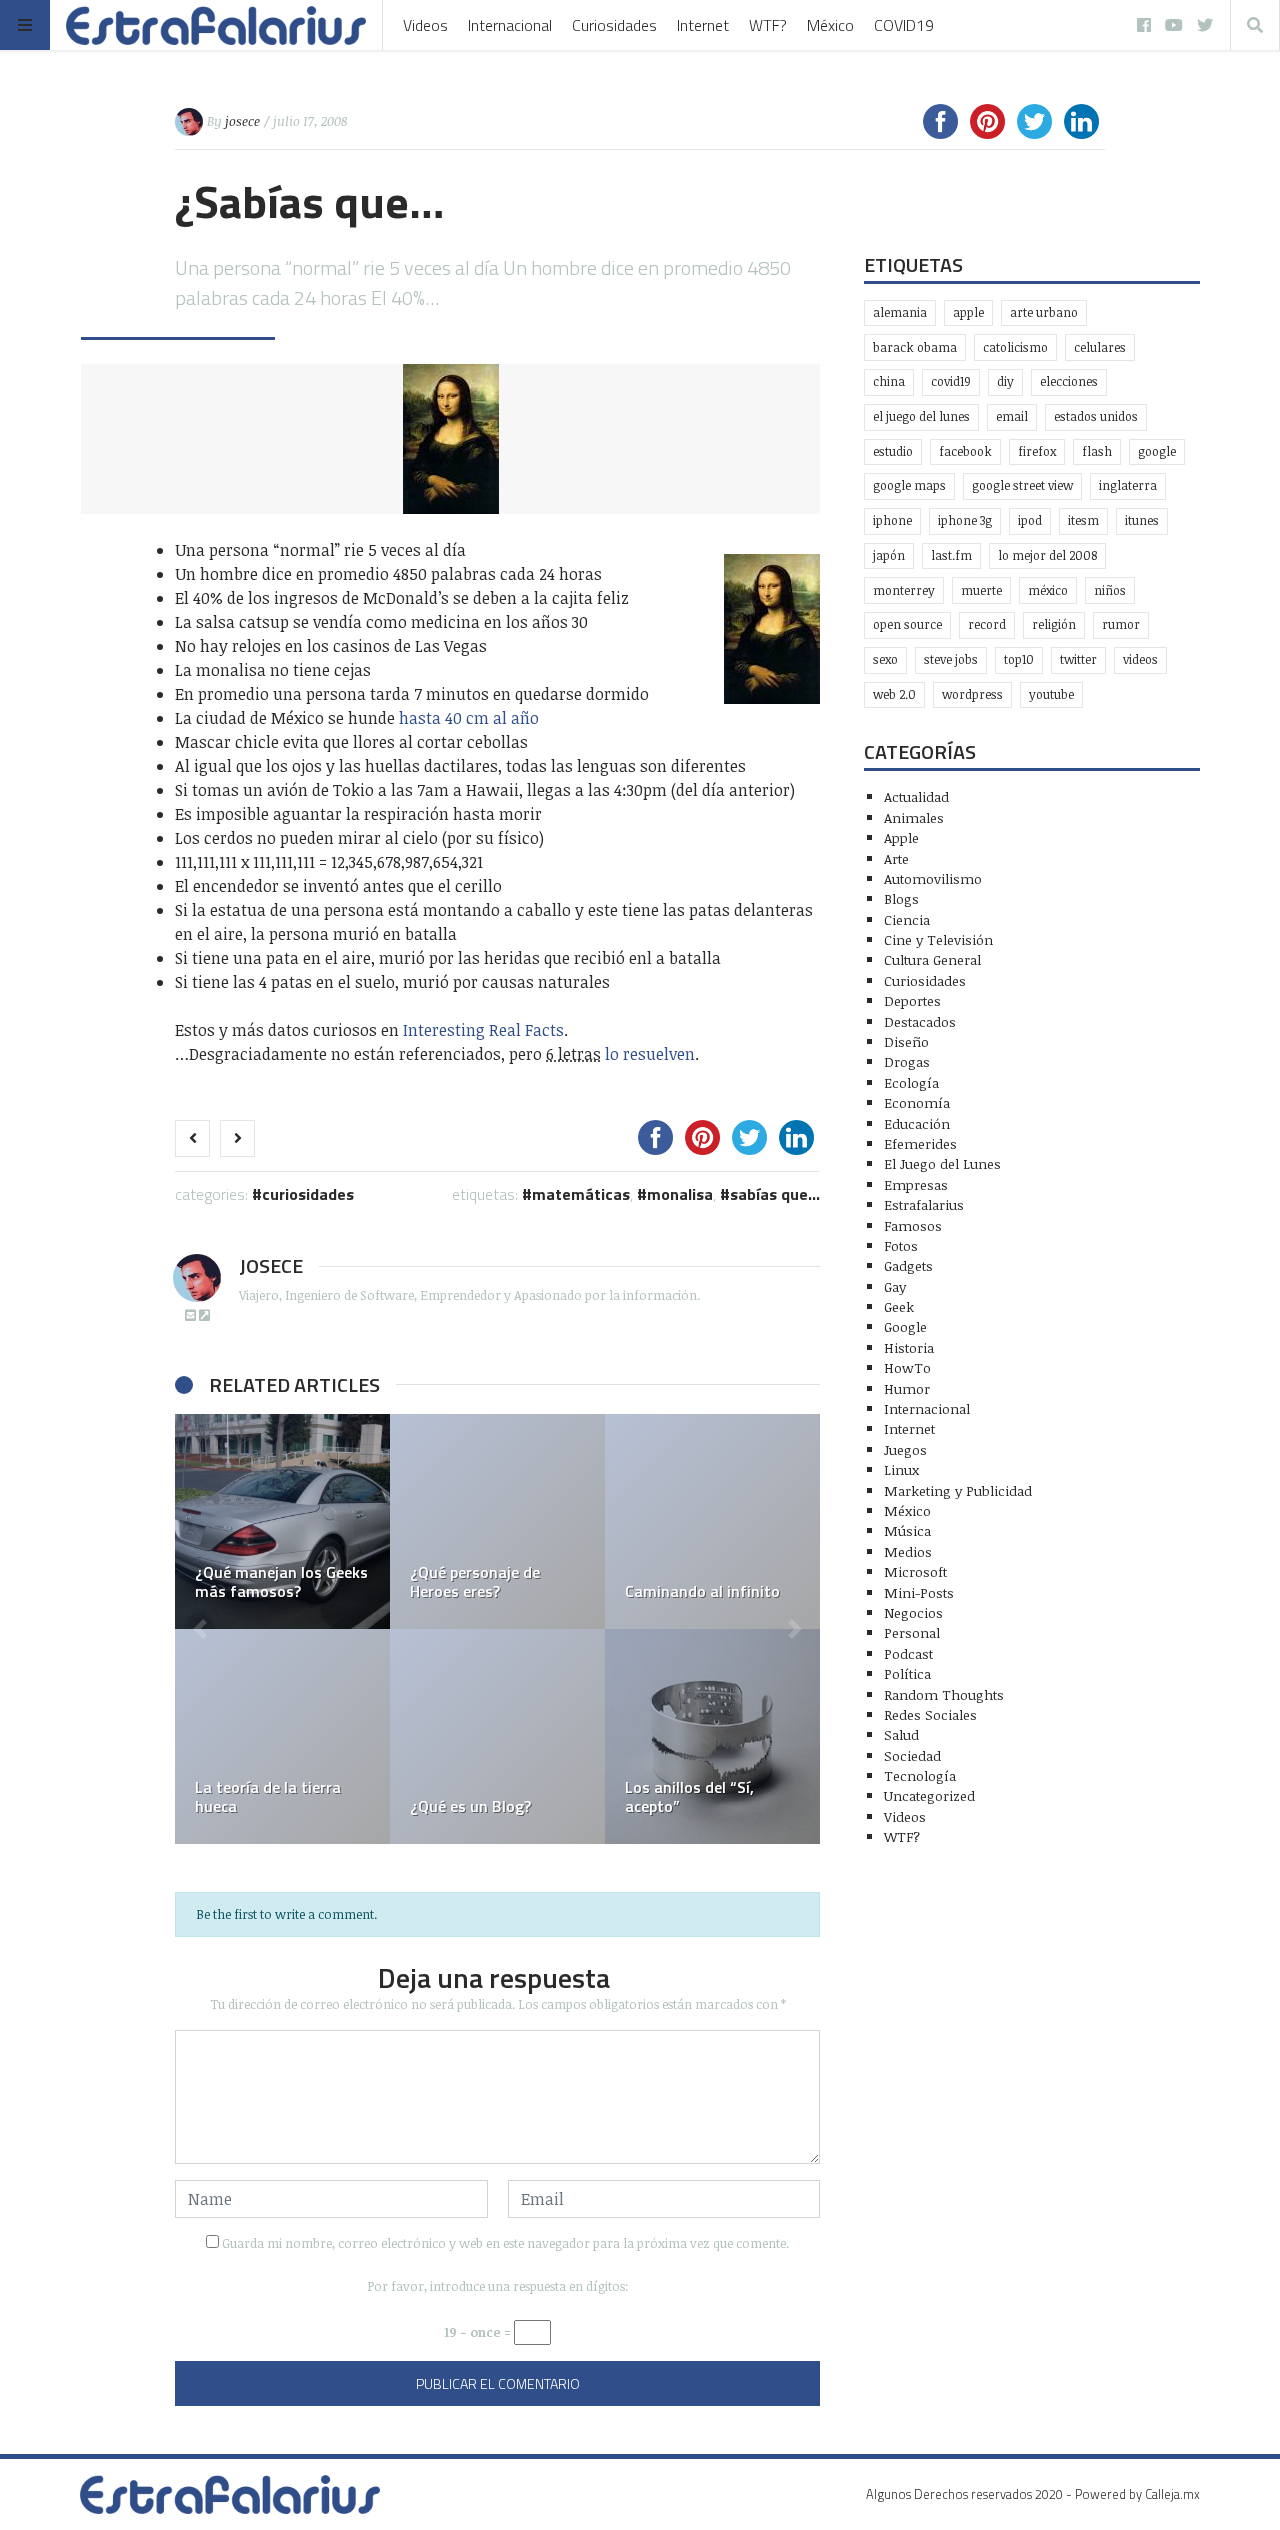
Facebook (965, 451)
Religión (1054, 624)
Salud (901, 1734)
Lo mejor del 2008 (1047, 555)
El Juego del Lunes (942, 1163)
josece (242, 121)
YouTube (1051, 694)
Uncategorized (929, 1795)
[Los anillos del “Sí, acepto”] (712, 1736)
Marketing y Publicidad (958, 1490)
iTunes (1142, 520)
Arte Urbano (1044, 312)
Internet (703, 25)
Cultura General (932, 959)
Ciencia (907, 919)
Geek (899, 1306)
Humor (907, 1388)
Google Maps (909, 485)
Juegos (905, 1449)
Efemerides (920, 1143)
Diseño (906, 1041)
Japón (889, 555)
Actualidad (916, 796)
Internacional (510, 25)
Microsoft (915, 1571)
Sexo (885, 659)
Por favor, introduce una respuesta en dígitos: (498, 2286)
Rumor (1121, 624)
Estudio (893, 451)
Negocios (913, 1612)
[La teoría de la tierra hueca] (282, 1736)
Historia (909, 1347)
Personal (912, 1632)
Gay (895, 1286)
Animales (914, 817)
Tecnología (920, 1775)
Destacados (920, 1021)
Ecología (911, 1082)
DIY (1005, 381)
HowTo (907, 1367)
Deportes (912, 1000)
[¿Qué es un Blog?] (497, 1736)
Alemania (900, 312)
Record (987, 624)
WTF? (768, 25)
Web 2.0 (894, 694)
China (889, 381)
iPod (1030, 520)
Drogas (907, 1061)
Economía (917, 1102)
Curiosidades (614, 25)
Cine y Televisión (938, 939)
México (830, 25)
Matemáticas (581, 1194)
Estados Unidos (1096, 416)
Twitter (1078, 659)
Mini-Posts (919, 1592)
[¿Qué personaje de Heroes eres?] (497, 1521)
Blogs (901, 898)
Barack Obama (915, 347)
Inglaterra (1128, 485)
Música (907, 1530)
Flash (1097, 451)
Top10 (1019, 659)
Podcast (908, 1653)
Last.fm (951, 555)
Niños (1110, 590)
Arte (896, 858)
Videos (425, 25)
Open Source (907, 624)
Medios (908, 1551)
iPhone (892, 520)
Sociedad (912, 1755)
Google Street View (1022, 485)
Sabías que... (775, 1194)
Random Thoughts (944, 1694)
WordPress (972, 694)
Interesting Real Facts (483, 1030)
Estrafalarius (924, 1204)
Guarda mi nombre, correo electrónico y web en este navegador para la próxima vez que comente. (505, 2243)
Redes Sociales (930, 1714)
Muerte (981, 590)
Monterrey (904, 590)
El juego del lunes (921, 416)
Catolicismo (1015, 347)
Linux (901, 1469)
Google (1157, 451)
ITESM (1083, 520)
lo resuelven (650, 1054)
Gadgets (908, 1265)
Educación (917, 1123)
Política (907, 1673)
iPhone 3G (965, 520)
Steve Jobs (951, 659)
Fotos (901, 1245)
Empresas (916, 1184)
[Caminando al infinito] (712, 1521)
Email (1012, 416)
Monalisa (680, 1194)
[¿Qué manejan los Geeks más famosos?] (282, 1521)
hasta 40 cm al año (469, 718)
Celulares (1100, 347)
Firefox (1037, 451)
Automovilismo (933, 878)
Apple (968, 312)
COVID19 (904, 25)
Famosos (913, 1225)
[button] (200, 1629)
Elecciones (1069, 381)
